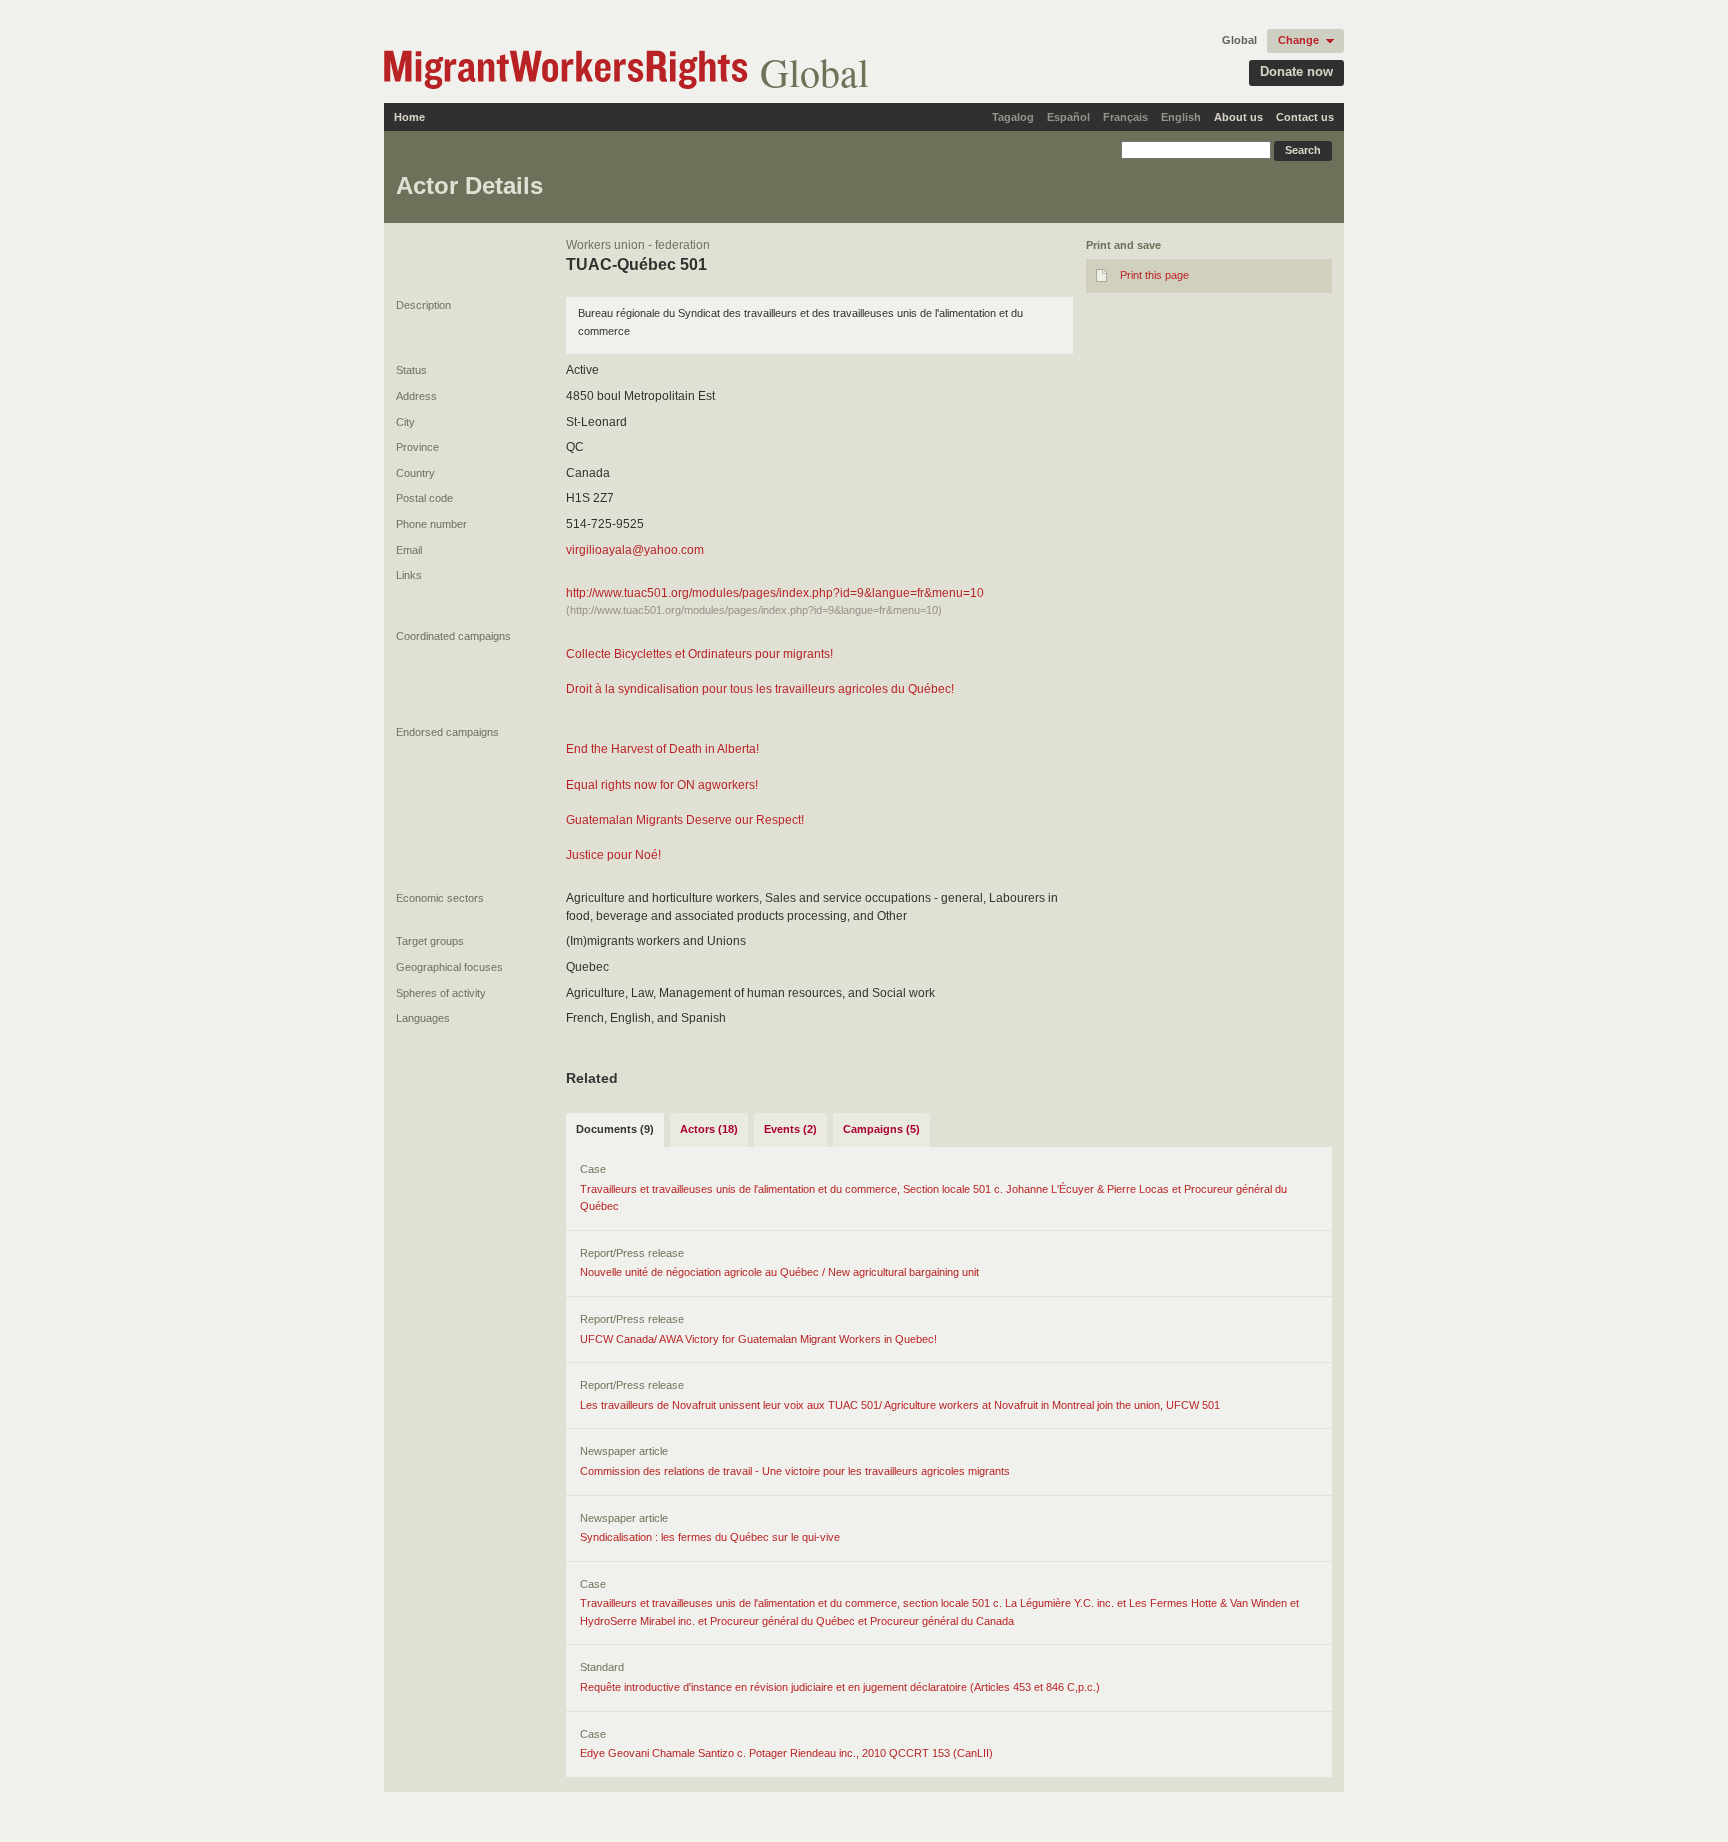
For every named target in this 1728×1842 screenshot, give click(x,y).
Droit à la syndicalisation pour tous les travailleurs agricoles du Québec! (760, 689)
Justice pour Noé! (613, 855)
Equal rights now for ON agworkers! (662, 785)
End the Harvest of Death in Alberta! (662, 749)
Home (409, 117)
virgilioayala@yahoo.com (635, 550)
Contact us (1305, 117)
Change (1298, 40)
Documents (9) (615, 1129)
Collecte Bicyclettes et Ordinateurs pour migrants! (699, 654)
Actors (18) (709, 1129)
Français (1125, 117)
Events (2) (790, 1129)
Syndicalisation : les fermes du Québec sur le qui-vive (710, 1537)
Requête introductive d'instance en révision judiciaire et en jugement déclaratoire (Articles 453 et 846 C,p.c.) (840, 1687)
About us (1238, 117)
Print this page (1154, 275)
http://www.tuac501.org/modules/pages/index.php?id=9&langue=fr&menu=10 (775, 593)
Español (1068, 117)
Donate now (1296, 71)
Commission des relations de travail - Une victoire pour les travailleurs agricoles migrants (795, 1471)
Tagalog (1013, 117)
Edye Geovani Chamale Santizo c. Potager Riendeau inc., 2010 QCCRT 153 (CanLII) (786, 1753)
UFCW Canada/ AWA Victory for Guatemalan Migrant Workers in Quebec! (758, 1339)
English (1181, 117)
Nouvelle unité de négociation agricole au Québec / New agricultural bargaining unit (779, 1272)
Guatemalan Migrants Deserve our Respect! (685, 820)
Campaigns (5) (881, 1129)
